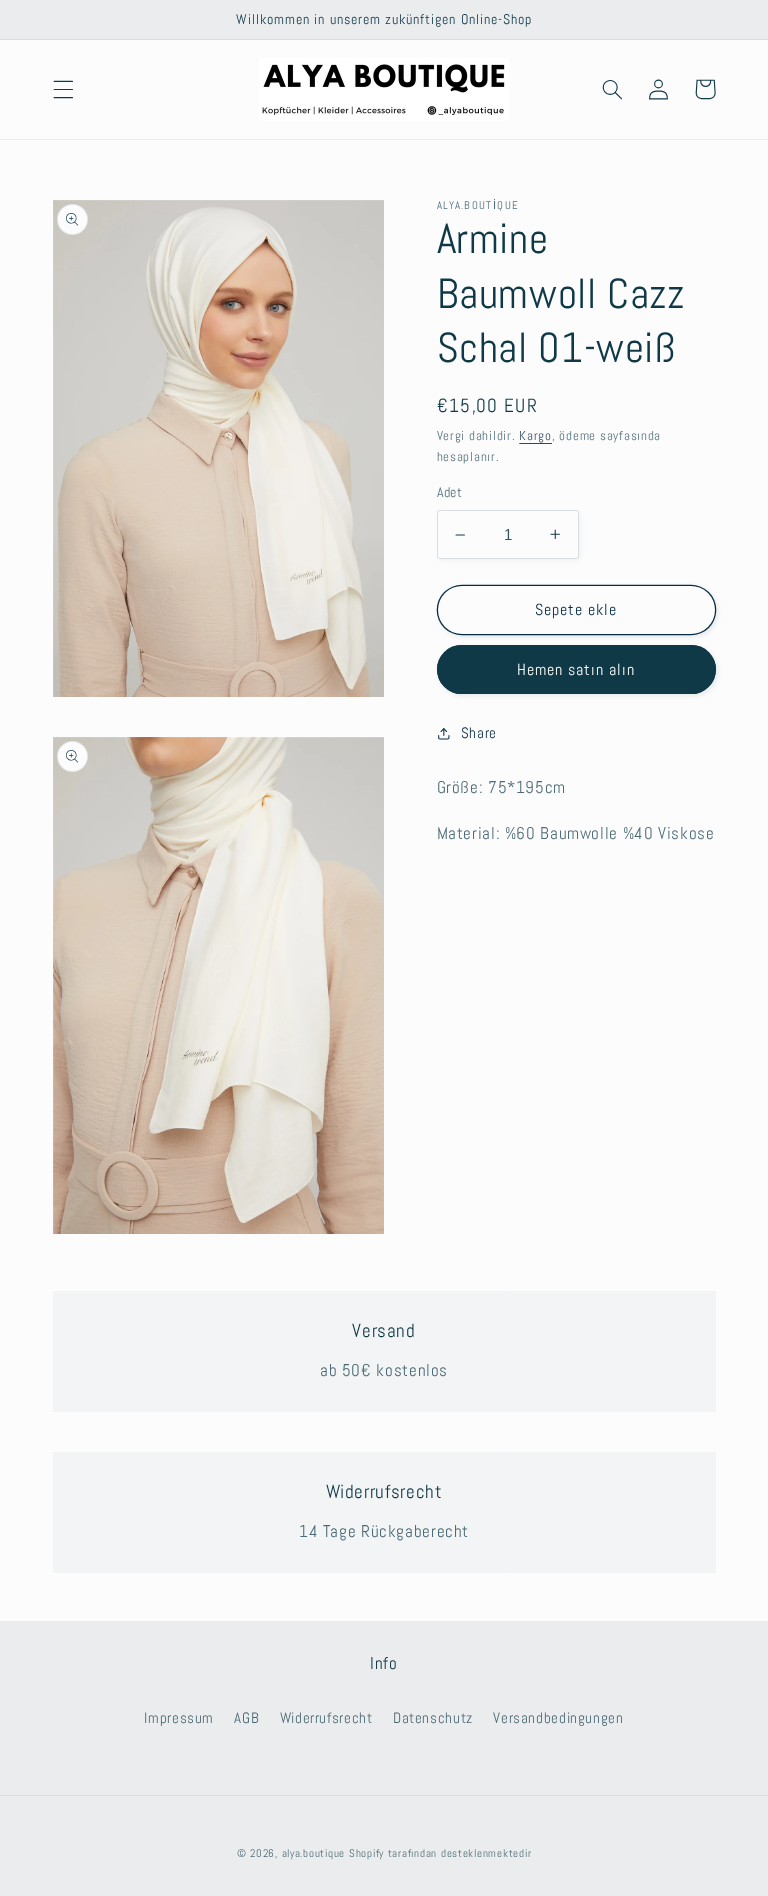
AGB (246, 1718)
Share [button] (479, 733)
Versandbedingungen (558, 1718)
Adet (450, 492)
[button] (63, 89)
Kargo (535, 436)
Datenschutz (433, 1718)
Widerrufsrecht (326, 1718)
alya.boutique (314, 1853)
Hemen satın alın (576, 670)
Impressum (179, 1718)
